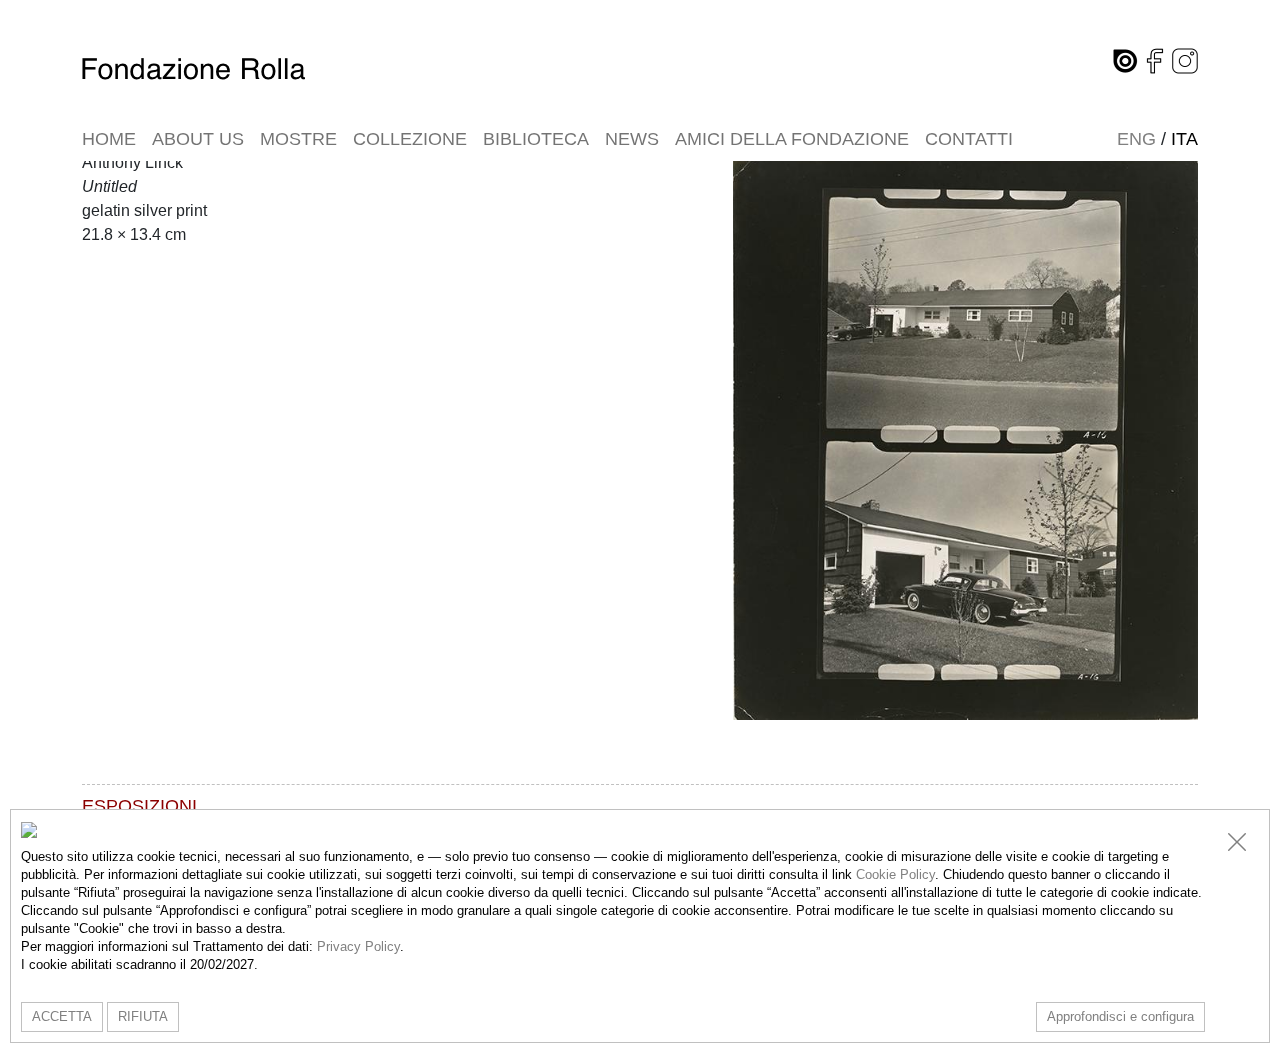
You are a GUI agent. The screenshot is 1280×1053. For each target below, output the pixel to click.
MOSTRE (298, 139)
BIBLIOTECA (536, 139)
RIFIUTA (143, 1016)
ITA (1184, 139)
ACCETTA (62, 1016)
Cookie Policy (895, 874)
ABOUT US (198, 139)
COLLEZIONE (410, 139)
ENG (1136, 139)
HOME (109, 139)
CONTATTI (969, 139)
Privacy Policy (358, 946)
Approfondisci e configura (1120, 1016)
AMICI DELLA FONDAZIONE (792, 139)
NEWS (632, 139)
